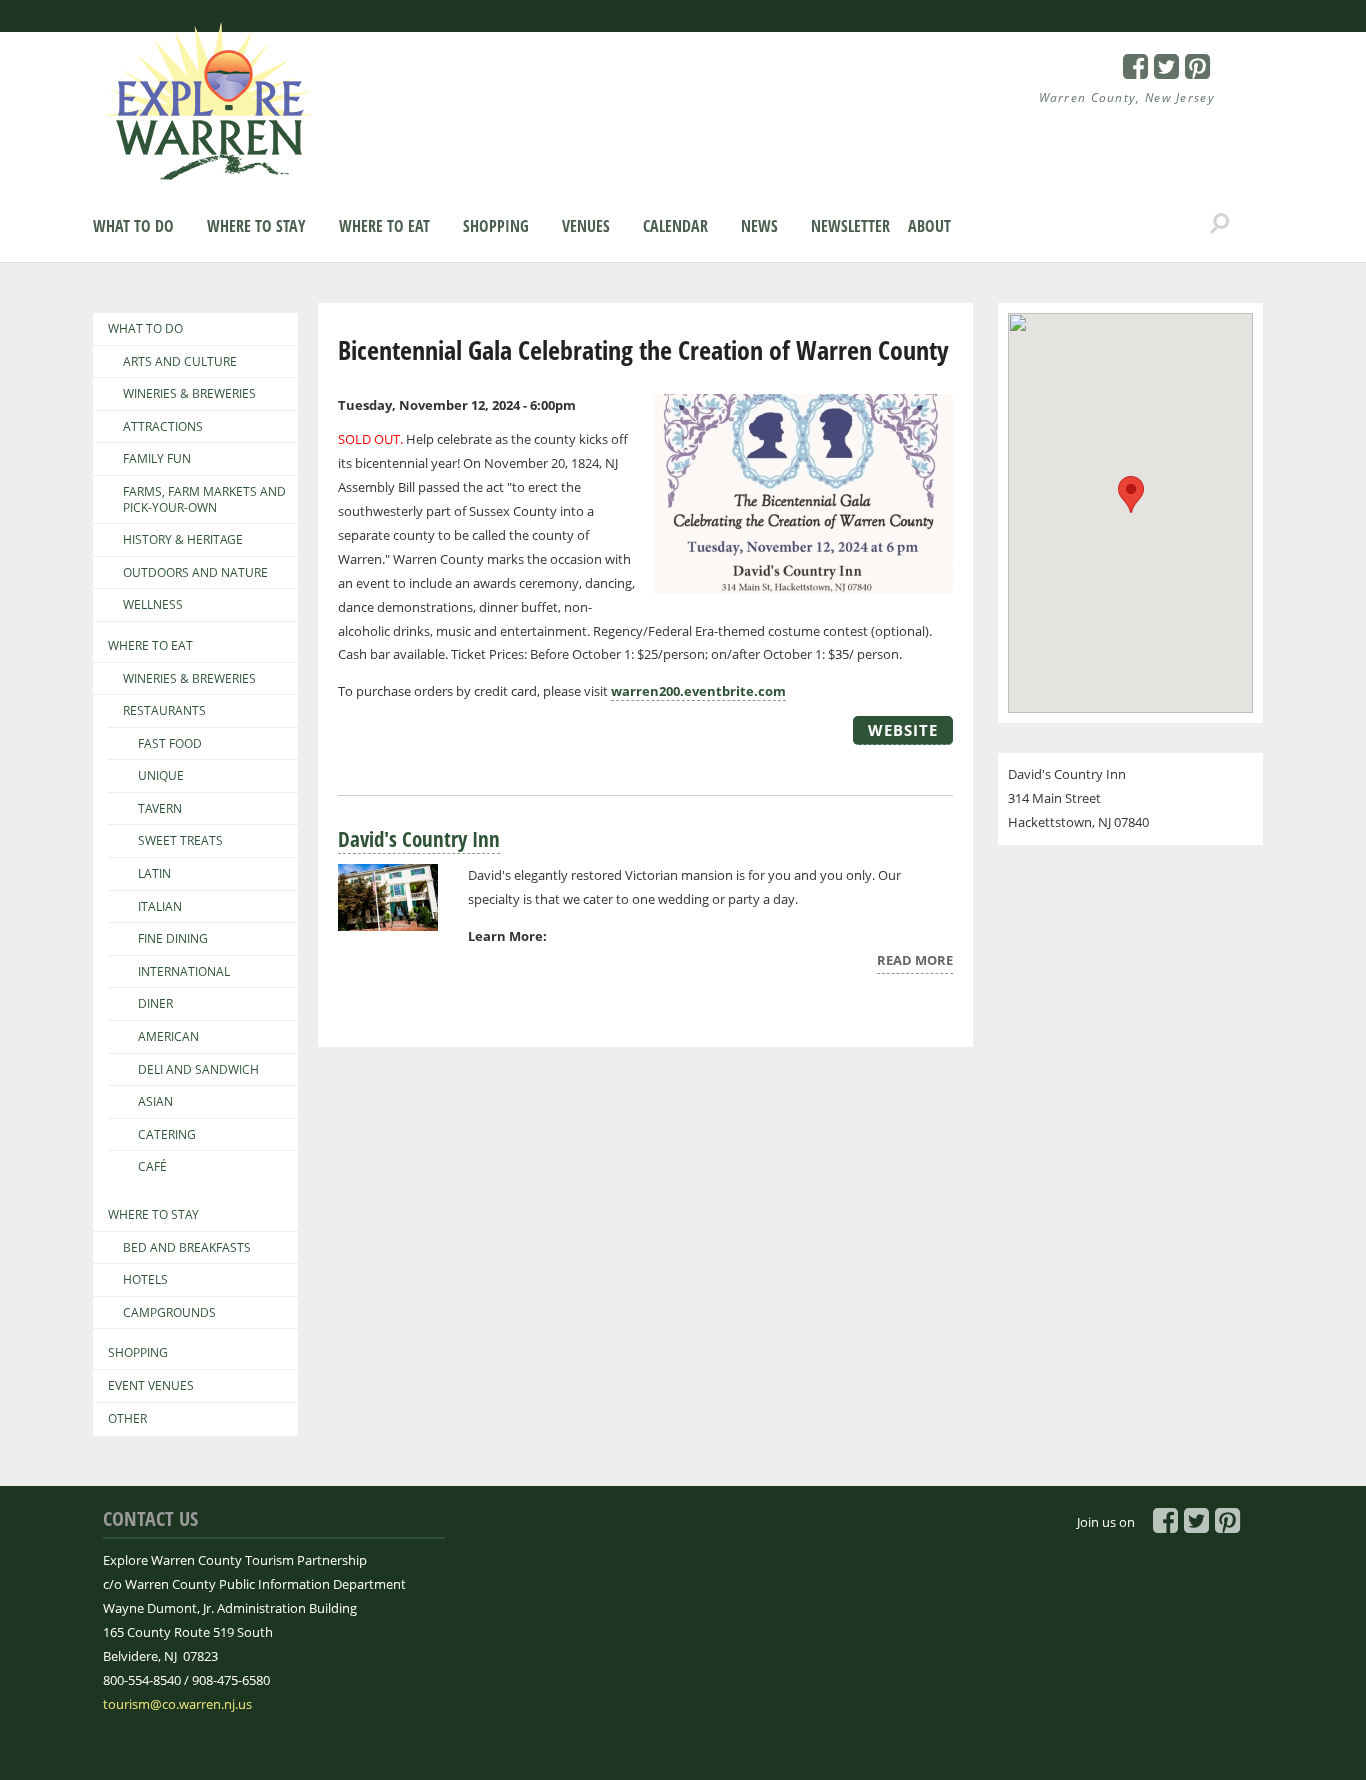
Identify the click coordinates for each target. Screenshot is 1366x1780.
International (184, 972)
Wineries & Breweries (189, 394)
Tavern (160, 809)
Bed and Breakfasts (187, 1248)
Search (1220, 224)
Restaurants (164, 711)
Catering (167, 1135)
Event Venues (151, 1386)
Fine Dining (173, 939)
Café (152, 1167)
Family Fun (157, 459)
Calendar (675, 226)
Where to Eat (384, 226)
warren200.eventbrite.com (698, 691)
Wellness (153, 605)
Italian (160, 907)
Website (903, 730)
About (929, 226)
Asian (155, 1102)
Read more (915, 962)
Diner (155, 1004)
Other (127, 1419)
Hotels (145, 1280)
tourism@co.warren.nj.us (177, 1704)
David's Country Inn (419, 839)
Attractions (163, 427)
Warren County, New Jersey (1127, 97)
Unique (161, 776)
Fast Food (170, 744)
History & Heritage (183, 540)
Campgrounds (169, 1313)
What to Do (133, 226)
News (759, 226)
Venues (586, 226)
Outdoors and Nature (195, 573)
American (168, 1037)
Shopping (496, 226)
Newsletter (850, 226)
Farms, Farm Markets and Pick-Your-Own (204, 499)
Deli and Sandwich (198, 1070)
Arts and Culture (180, 362)
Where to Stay (256, 226)
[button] (1131, 494)
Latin (154, 874)
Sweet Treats (180, 841)
